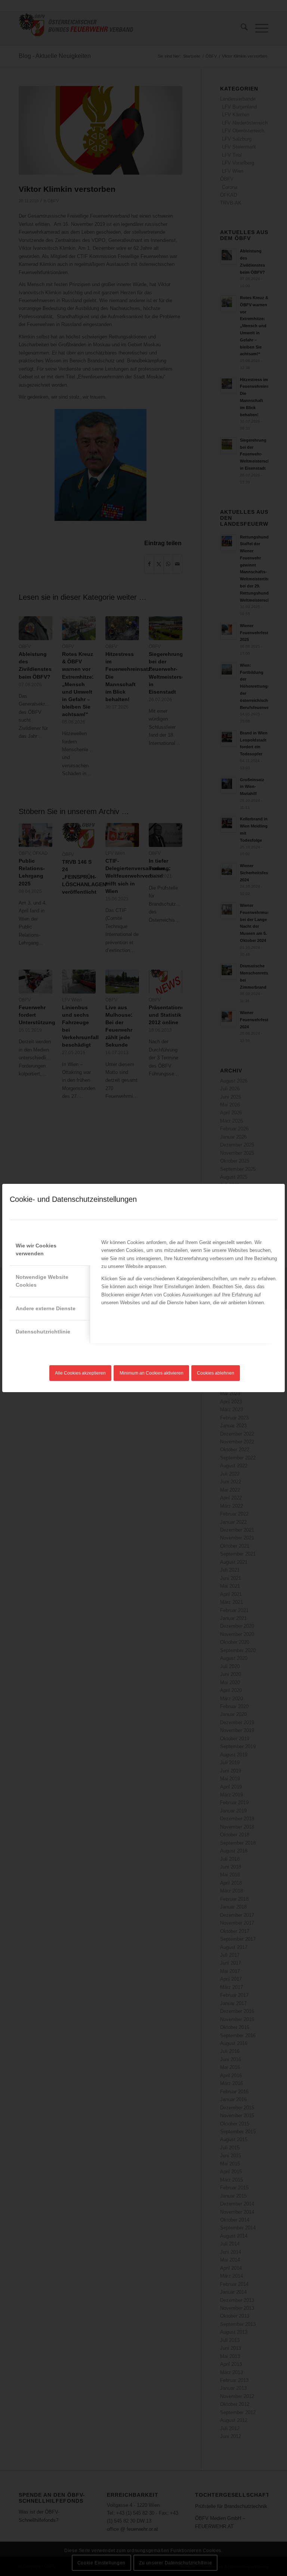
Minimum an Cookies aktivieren (152, 1373)
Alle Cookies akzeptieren (80, 1373)
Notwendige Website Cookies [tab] (42, 1281)
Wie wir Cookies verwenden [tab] (36, 1249)
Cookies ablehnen (216, 1373)
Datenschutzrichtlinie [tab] (43, 1332)
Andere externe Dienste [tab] (46, 1308)
